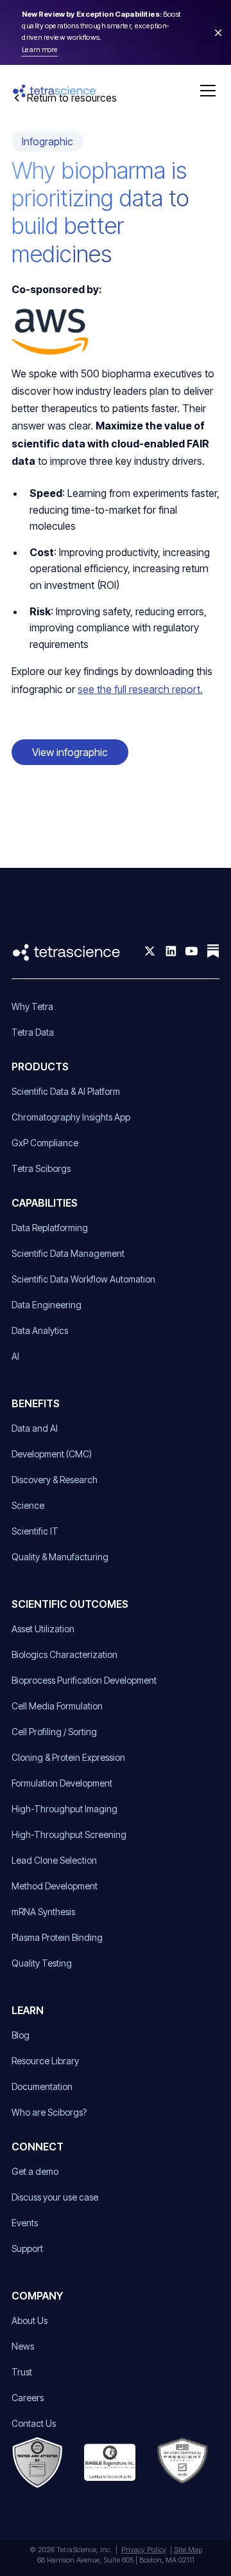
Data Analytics (40, 1330)
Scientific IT (35, 1531)
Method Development (55, 1886)
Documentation (42, 2086)
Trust (22, 2372)
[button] (205, 91)
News (23, 2346)
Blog (21, 2035)
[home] (55, 91)
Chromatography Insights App (71, 1117)
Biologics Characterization (64, 1654)
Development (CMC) (52, 1454)
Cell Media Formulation (57, 1706)
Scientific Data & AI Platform (66, 1091)
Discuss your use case (55, 2197)
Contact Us (34, 2423)
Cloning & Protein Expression (68, 1757)
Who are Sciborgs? (49, 2112)
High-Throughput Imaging (64, 1809)
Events (25, 2223)
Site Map (188, 2550)
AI (15, 1356)
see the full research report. (140, 689)
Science (28, 1505)
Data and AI (35, 1428)
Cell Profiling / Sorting (54, 1732)
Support (27, 2248)
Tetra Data (33, 1032)
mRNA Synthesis (43, 1912)
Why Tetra (32, 1006)
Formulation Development (62, 1783)
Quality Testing (42, 1963)
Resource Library (45, 2061)
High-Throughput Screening (69, 1834)
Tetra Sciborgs (41, 1168)
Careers (28, 2398)
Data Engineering (47, 1305)
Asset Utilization (43, 1629)
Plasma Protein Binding (57, 1937)
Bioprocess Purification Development (84, 1680)
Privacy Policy (144, 2550)
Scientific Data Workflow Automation (83, 1279)
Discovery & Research (55, 1480)
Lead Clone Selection (54, 1860)
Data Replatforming (50, 1228)
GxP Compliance (45, 1143)
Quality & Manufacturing (60, 1557)
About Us (30, 2320)
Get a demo (35, 2171)
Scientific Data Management (68, 1253)
